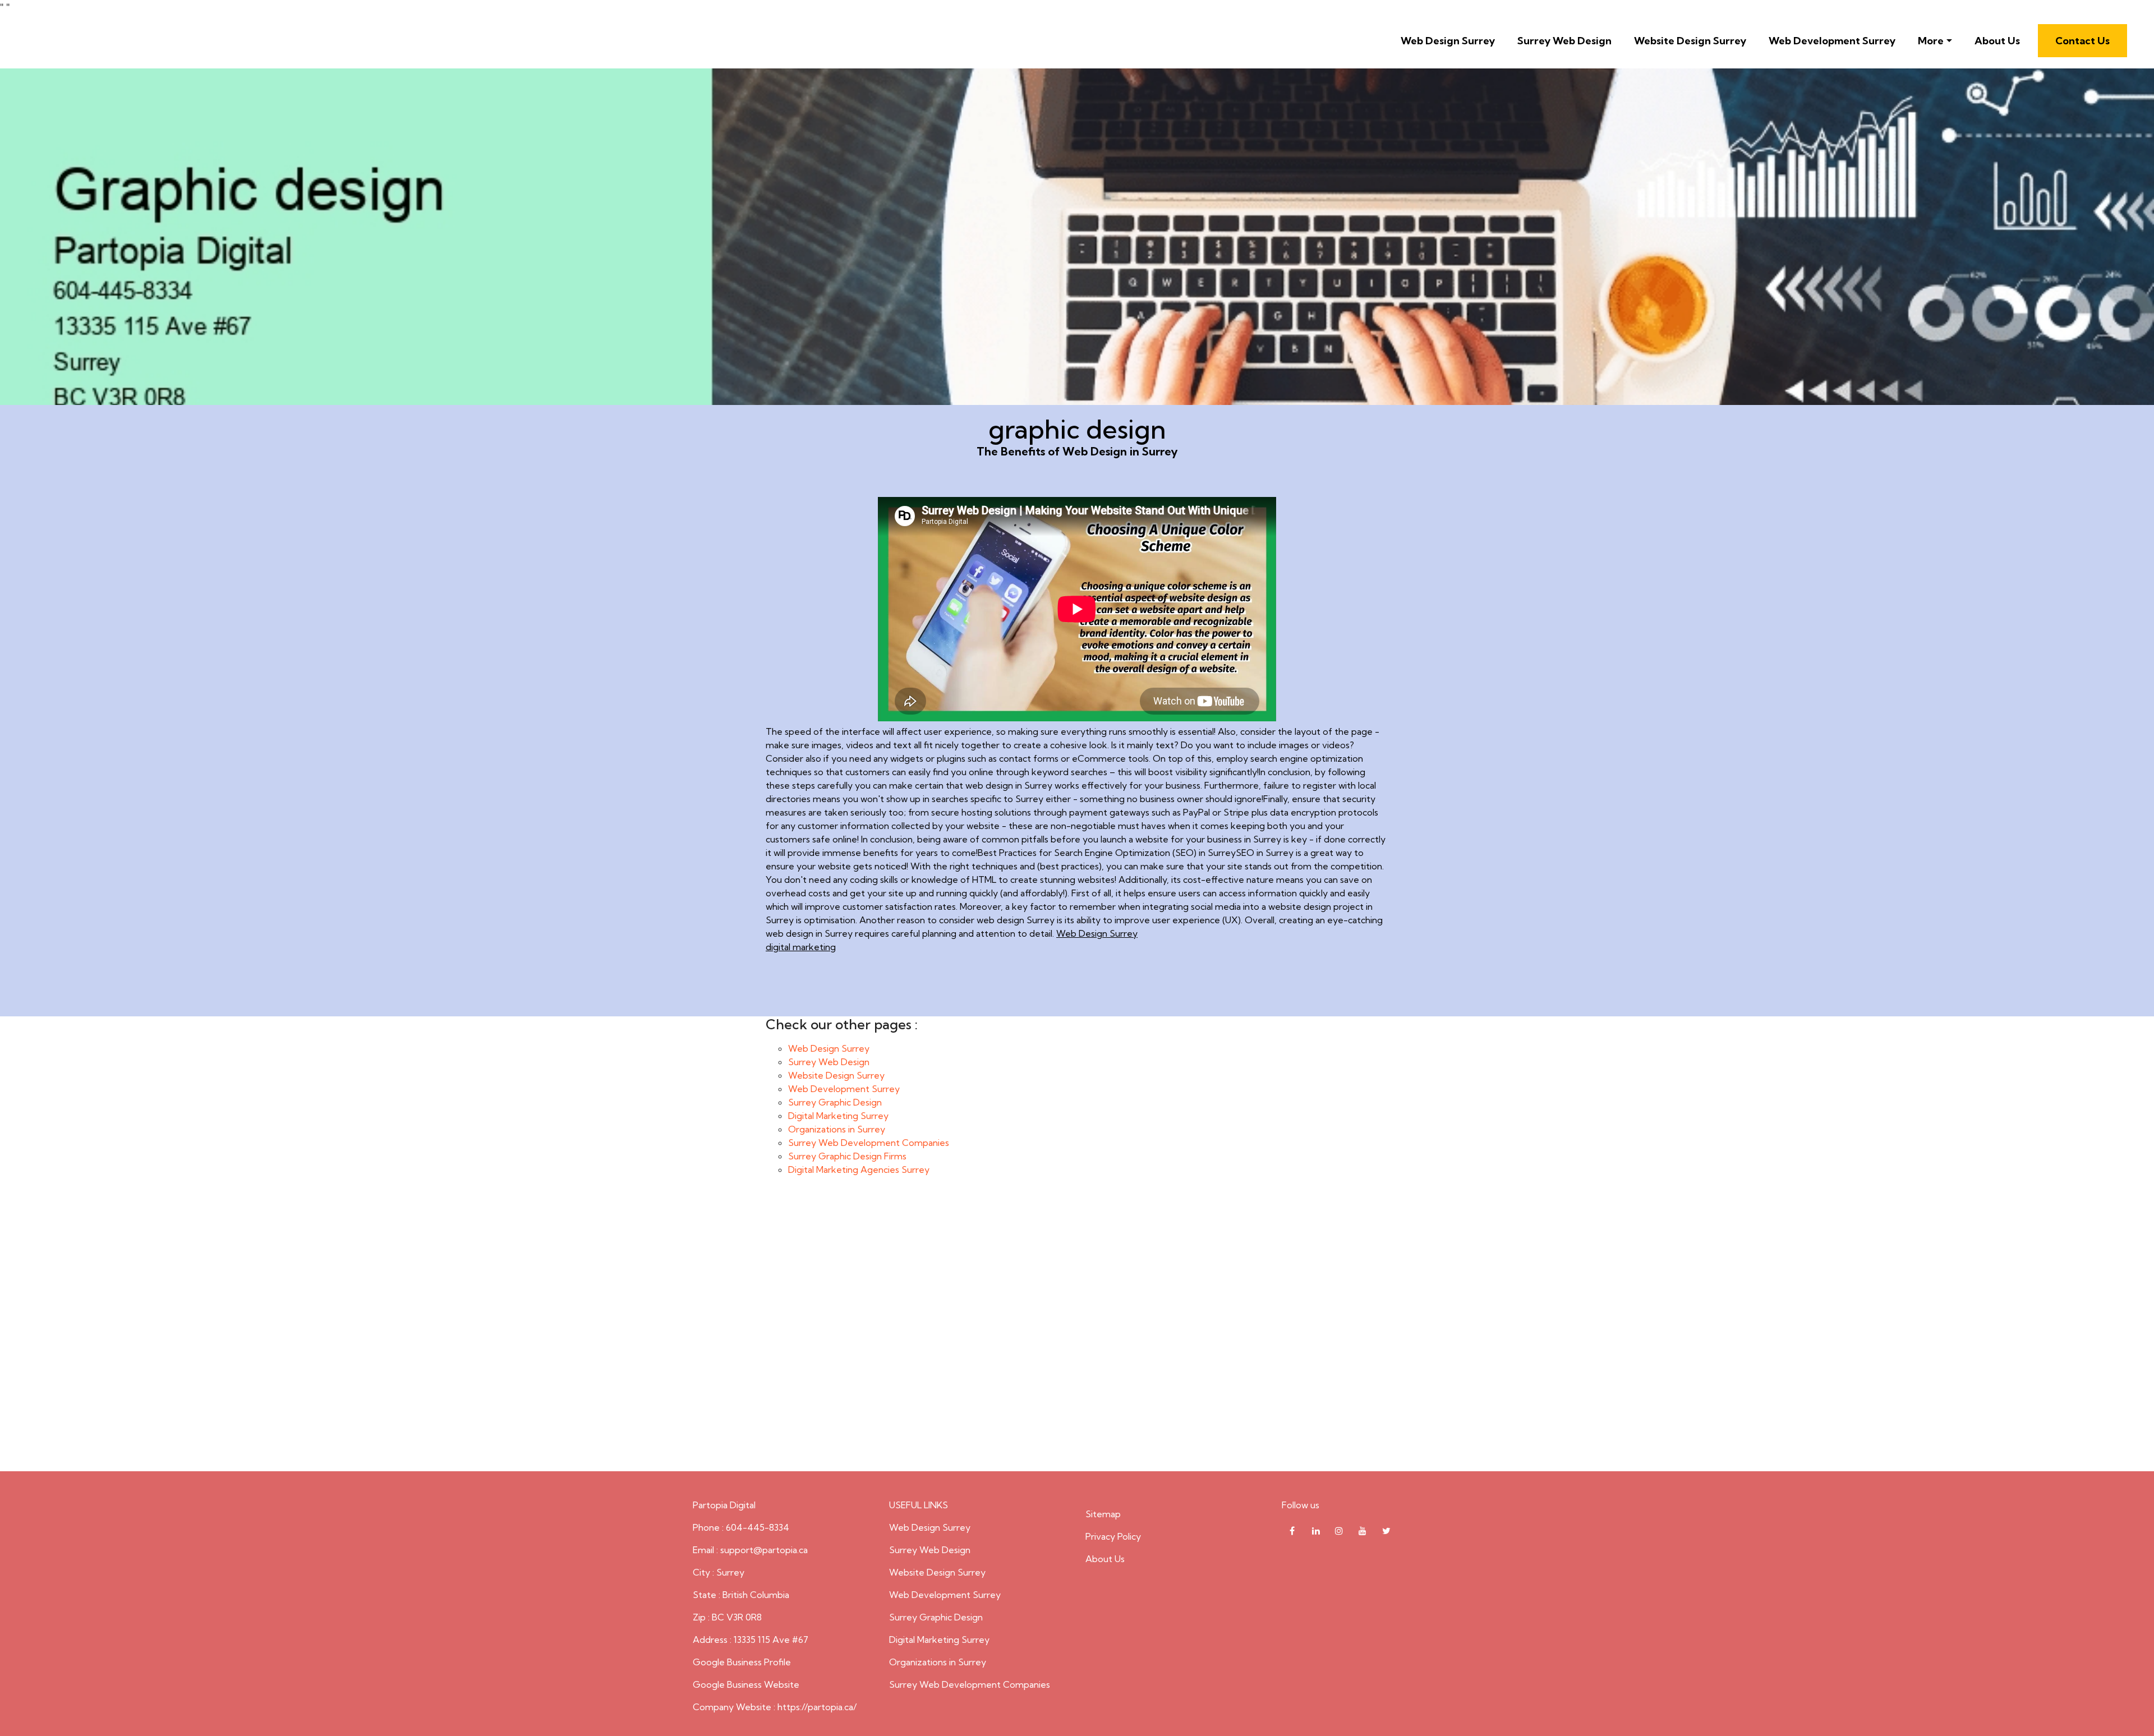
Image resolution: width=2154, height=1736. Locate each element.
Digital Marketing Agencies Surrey (859, 1169)
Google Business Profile (742, 1662)
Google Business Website (746, 1684)
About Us (1997, 41)
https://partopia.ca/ (817, 1707)
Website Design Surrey (1690, 41)
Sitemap (1103, 1514)
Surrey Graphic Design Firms (847, 1156)
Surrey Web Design (1564, 41)
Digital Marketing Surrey (838, 1116)
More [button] (1931, 41)
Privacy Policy (1113, 1536)
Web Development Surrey (1832, 41)
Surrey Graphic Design (835, 1102)
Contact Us (2082, 41)
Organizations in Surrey (837, 1129)
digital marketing (801, 947)
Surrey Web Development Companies (869, 1143)
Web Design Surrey (1448, 41)
